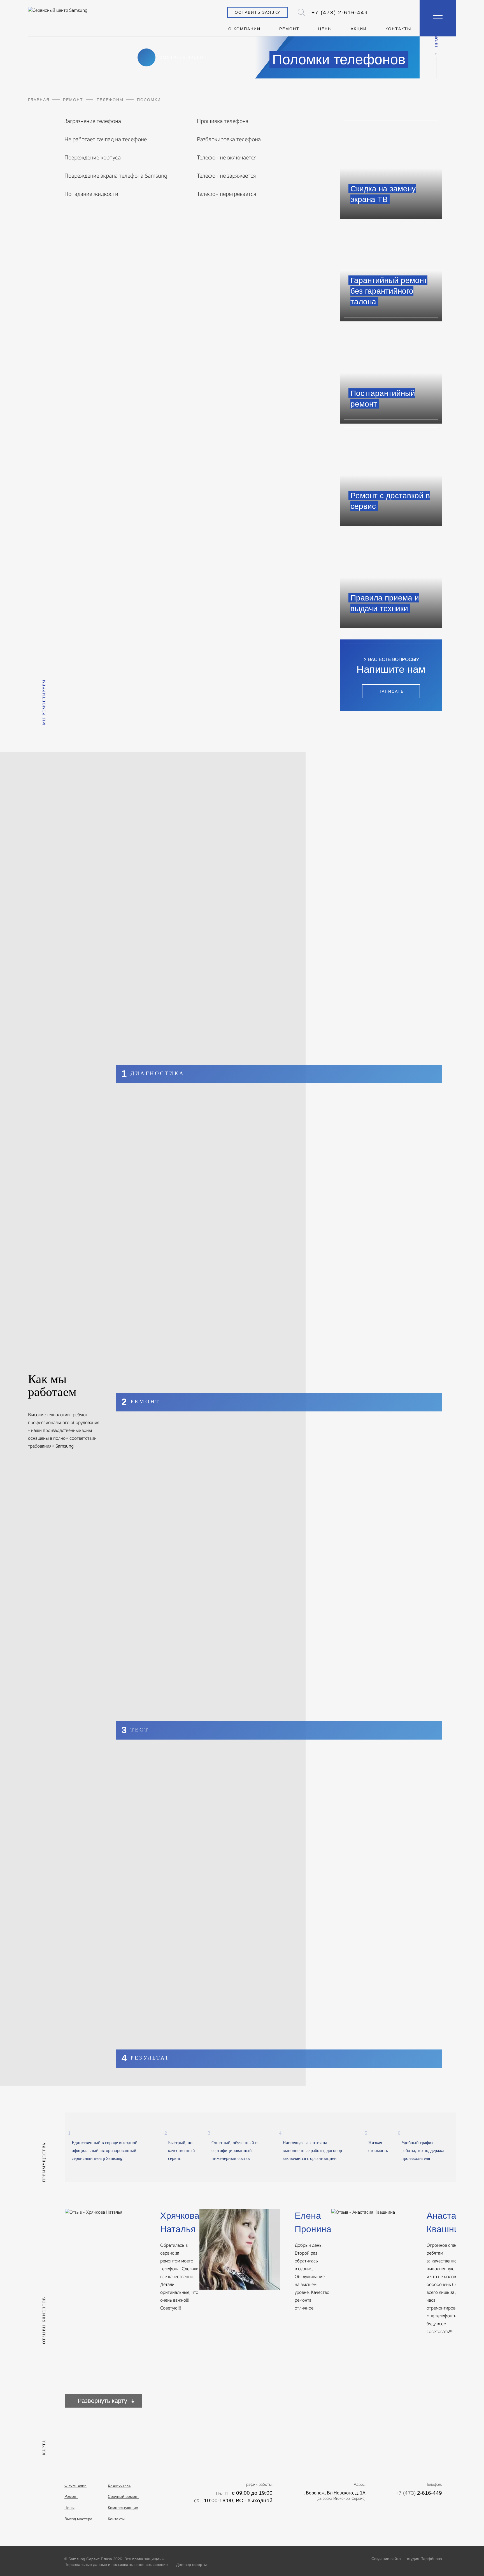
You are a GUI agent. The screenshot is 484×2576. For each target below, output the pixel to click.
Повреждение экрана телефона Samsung (116, 176)
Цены (325, 29)
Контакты (398, 29)
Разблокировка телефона (229, 139)
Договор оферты (191, 2565)
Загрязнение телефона (93, 121)
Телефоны (110, 100)
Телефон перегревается (227, 194)
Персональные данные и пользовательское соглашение (116, 2565)
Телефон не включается (227, 157)
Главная (39, 100)
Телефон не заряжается (226, 176)
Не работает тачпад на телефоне (106, 139)
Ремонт (289, 29)
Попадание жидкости (91, 194)
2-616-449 (340, 12)
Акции (359, 29)
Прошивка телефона (223, 121)
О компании (244, 29)
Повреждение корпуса (93, 157)
